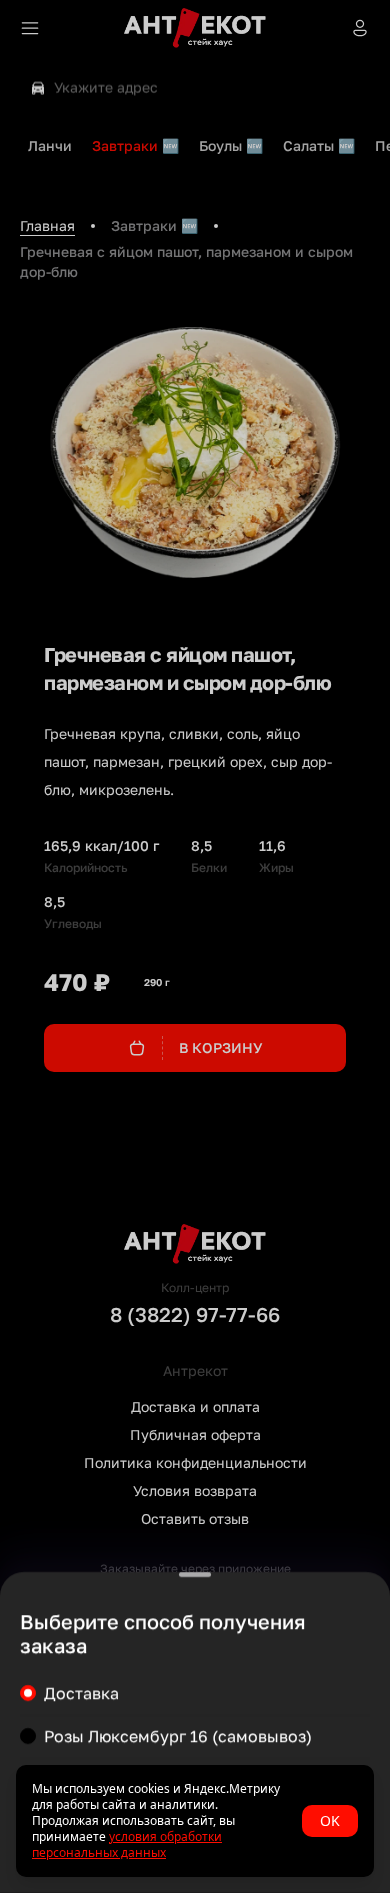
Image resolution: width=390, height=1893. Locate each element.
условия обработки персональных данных (127, 1844)
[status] (195, 1821)
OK (330, 1820)
